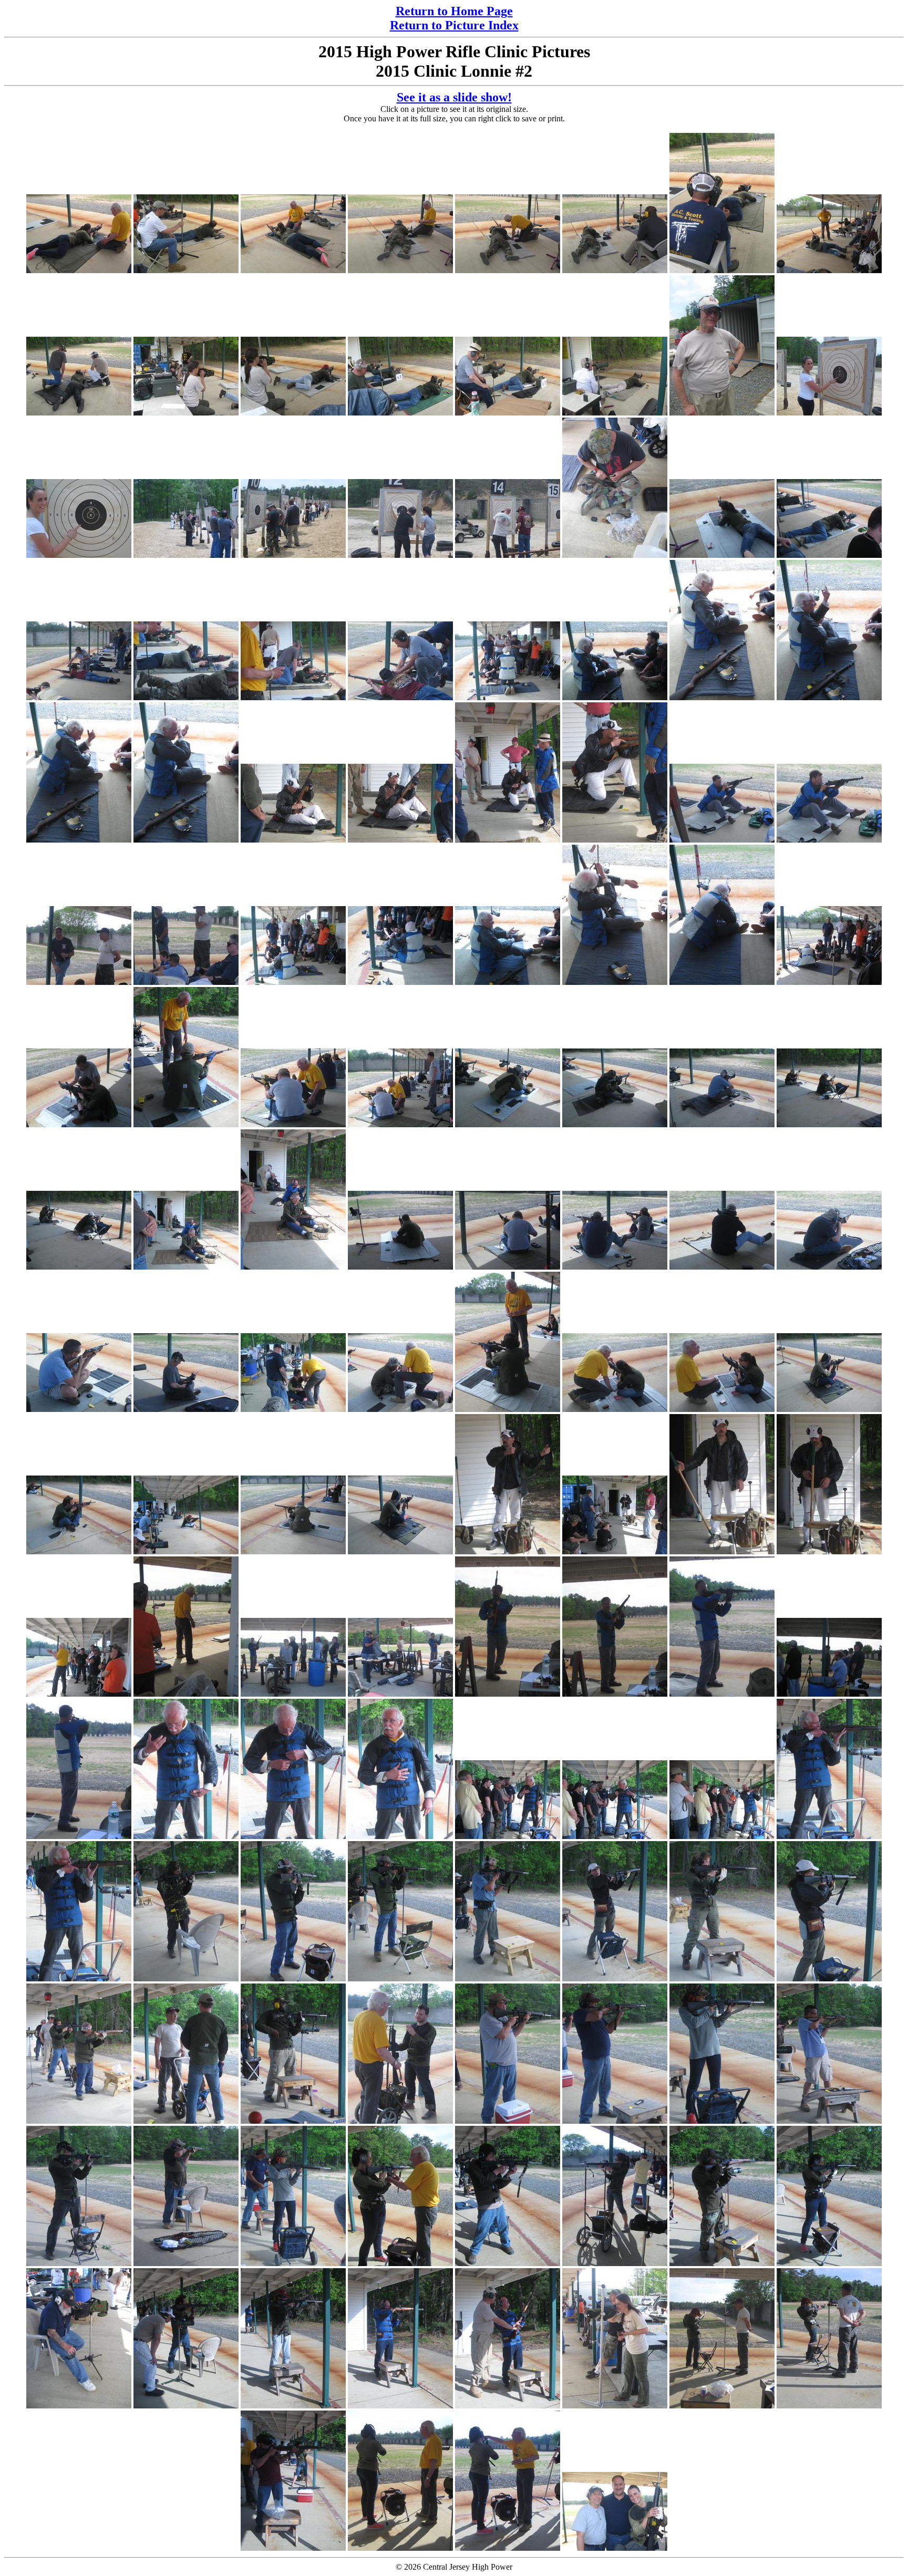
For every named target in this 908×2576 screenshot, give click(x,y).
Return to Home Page (454, 11)
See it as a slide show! (454, 97)
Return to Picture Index (454, 25)
